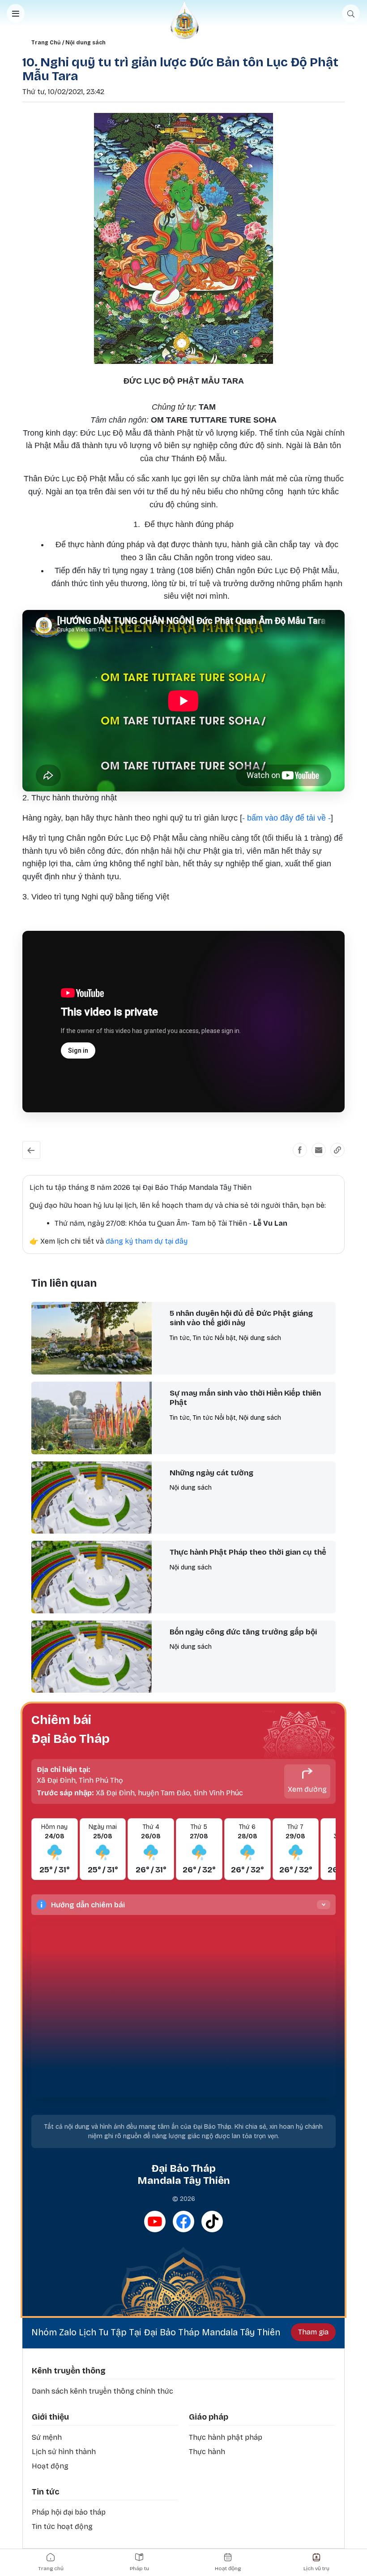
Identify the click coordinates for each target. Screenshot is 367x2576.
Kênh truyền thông (69, 2371)
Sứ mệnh (47, 2437)
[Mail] (319, 1150)
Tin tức (45, 2492)
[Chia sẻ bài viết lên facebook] (300, 1150)
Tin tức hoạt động (62, 2526)
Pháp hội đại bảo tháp (69, 2512)
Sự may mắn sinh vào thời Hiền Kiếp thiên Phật (245, 1398)
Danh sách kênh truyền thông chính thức (102, 2391)
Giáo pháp (209, 2417)
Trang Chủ (46, 43)
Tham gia (313, 2332)
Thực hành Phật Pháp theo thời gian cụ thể (248, 1552)
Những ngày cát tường (211, 1473)
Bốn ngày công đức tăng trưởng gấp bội (243, 1632)
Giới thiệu (50, 2417)
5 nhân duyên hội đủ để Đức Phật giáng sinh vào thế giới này (241, 1318)
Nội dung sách (85, 43)
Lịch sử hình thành (64, 2452)
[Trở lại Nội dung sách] (31, 1150)
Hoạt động (50, 2466)
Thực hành (207, 2452)
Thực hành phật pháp (226, 2437)
